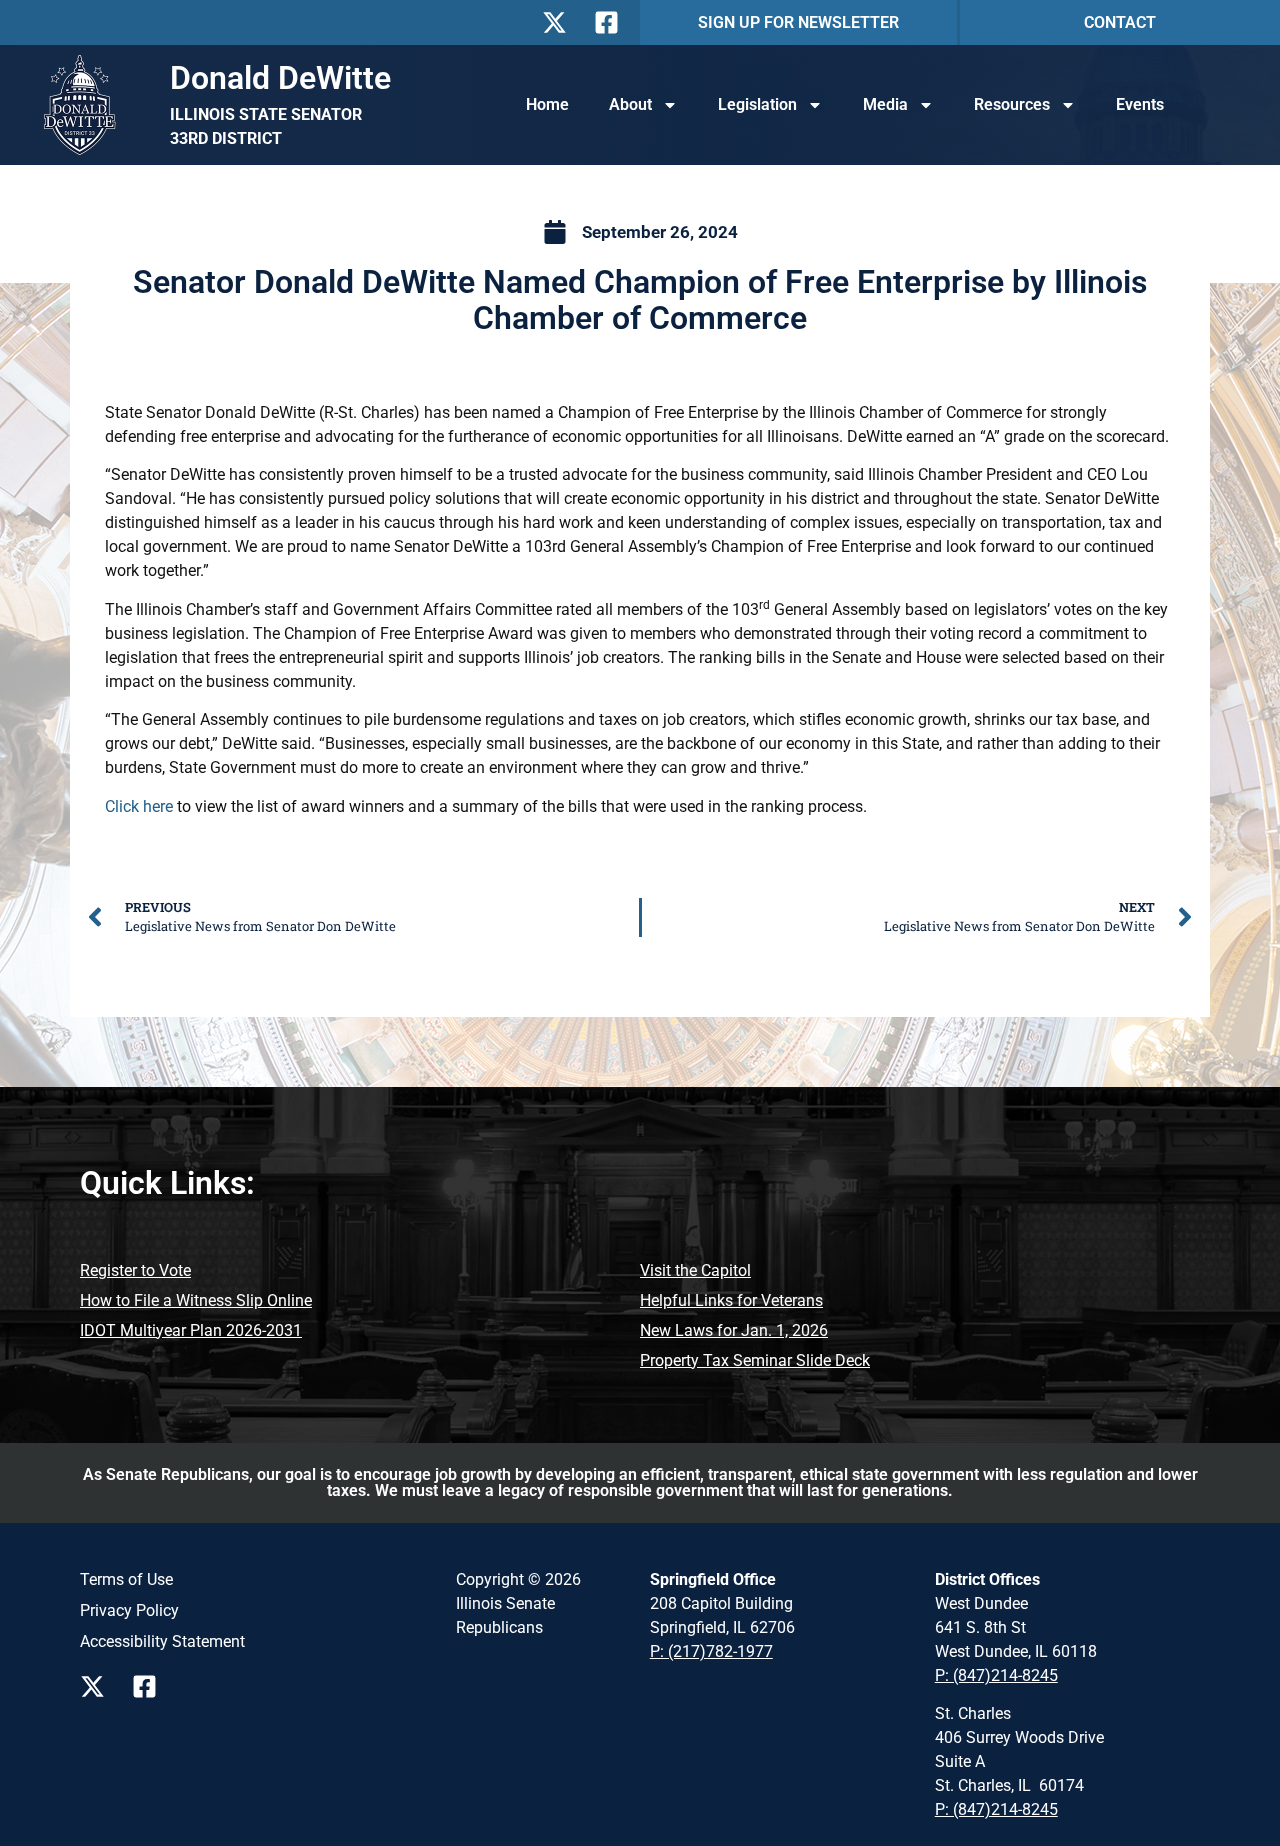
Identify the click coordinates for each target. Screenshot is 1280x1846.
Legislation (757, 104)
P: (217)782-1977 (711, 1651)
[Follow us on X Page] (98, 1686)
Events (1140, 104)
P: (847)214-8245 (996, 1675)
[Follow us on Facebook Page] (150, 1686)
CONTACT (1120, 22)
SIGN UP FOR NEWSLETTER (798, 22)
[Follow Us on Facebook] (612, 22)
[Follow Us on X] (560, 22)
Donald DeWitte (280, 78)
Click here (139, 806)
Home (547, 104)
